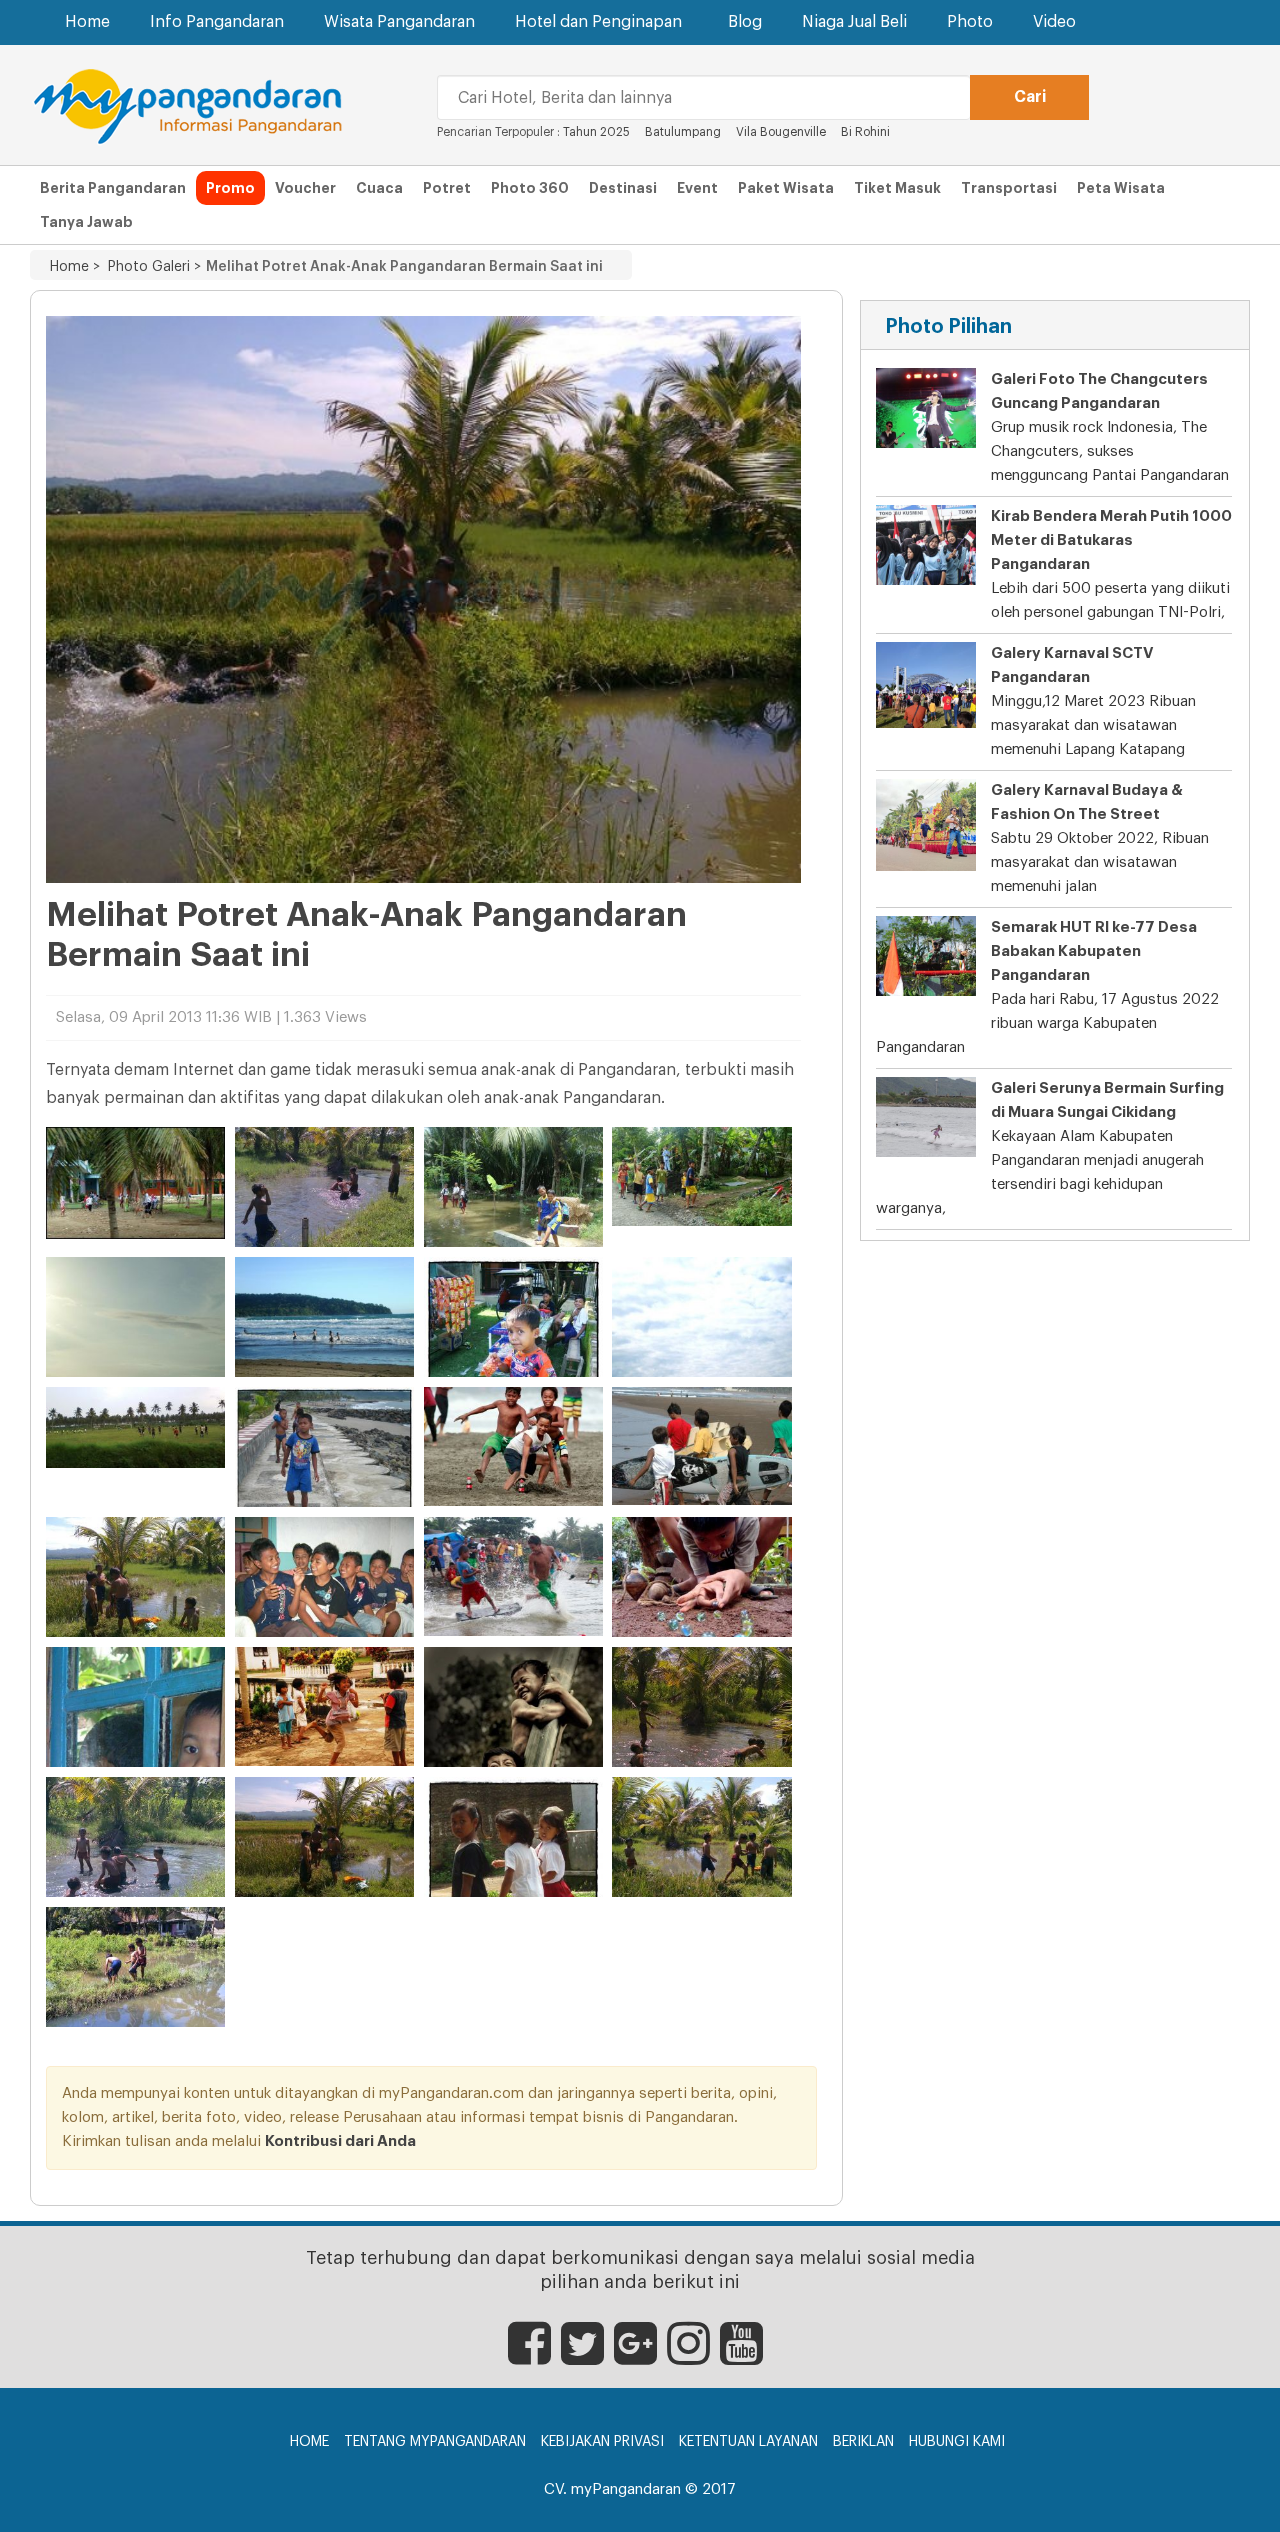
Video (1054, 22)
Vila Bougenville (782, 132)
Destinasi (623, 188)
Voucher (305, 188)
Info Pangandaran (217, 22)
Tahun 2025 (596, 132)
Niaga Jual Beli (854, 22)
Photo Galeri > (150, 267)
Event (697, 188)
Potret (447, 188)
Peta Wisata (1121, 188)
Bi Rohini (865, 132)
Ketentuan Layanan (748, 2442)
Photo (970, 22)
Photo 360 (530, 188)
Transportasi (1009, 188)
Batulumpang (683, 132)
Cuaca (379, 188)
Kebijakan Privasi (602, 2442)
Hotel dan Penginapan (598, 22)
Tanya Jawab (86, 222)
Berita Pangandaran (113, 188)
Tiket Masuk (897, 188)
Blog (745, 22)
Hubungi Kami (957, 2442)
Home (87, 22)
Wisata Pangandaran (399, 22)
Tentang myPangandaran (435, 2442)
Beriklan (863, 2442)
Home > (75, 267)
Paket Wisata (786, 188)
